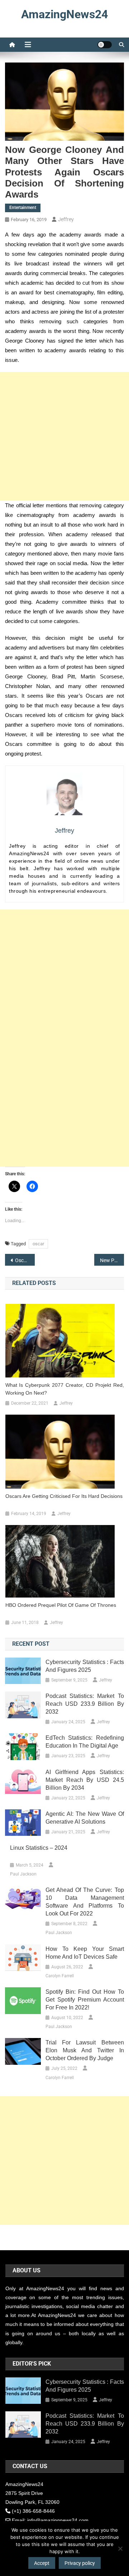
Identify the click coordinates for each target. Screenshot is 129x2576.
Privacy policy (80, 2563)
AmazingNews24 (64, 14)
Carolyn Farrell (60, 1976)
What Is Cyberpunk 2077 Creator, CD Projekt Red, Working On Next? (65, 1389)
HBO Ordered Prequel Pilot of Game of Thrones (61, 1605)
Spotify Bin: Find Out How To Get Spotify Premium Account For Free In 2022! (85, 2000)
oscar (38, 1244)
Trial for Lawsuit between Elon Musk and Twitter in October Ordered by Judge (85, 2050)
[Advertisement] (64, 436)
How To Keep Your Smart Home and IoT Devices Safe (85, 1953)
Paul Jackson (23, 1874)
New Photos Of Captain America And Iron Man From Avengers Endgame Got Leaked (112, 1260)
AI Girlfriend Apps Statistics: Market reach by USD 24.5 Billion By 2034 (85, 1780)
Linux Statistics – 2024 (39, 1848)
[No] (120, 2548)
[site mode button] (105, 45)
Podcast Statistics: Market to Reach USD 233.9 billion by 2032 (85, 1704)
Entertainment (23, 208)
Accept (42, 2563)
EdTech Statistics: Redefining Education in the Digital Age (85, 1742)
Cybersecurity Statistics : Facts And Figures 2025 (85, 1666)
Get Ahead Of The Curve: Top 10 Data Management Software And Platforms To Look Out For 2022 (85, 1902)
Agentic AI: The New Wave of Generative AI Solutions (85, 1818)
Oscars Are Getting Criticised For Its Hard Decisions (25, 1260)
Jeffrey (66, 219)
